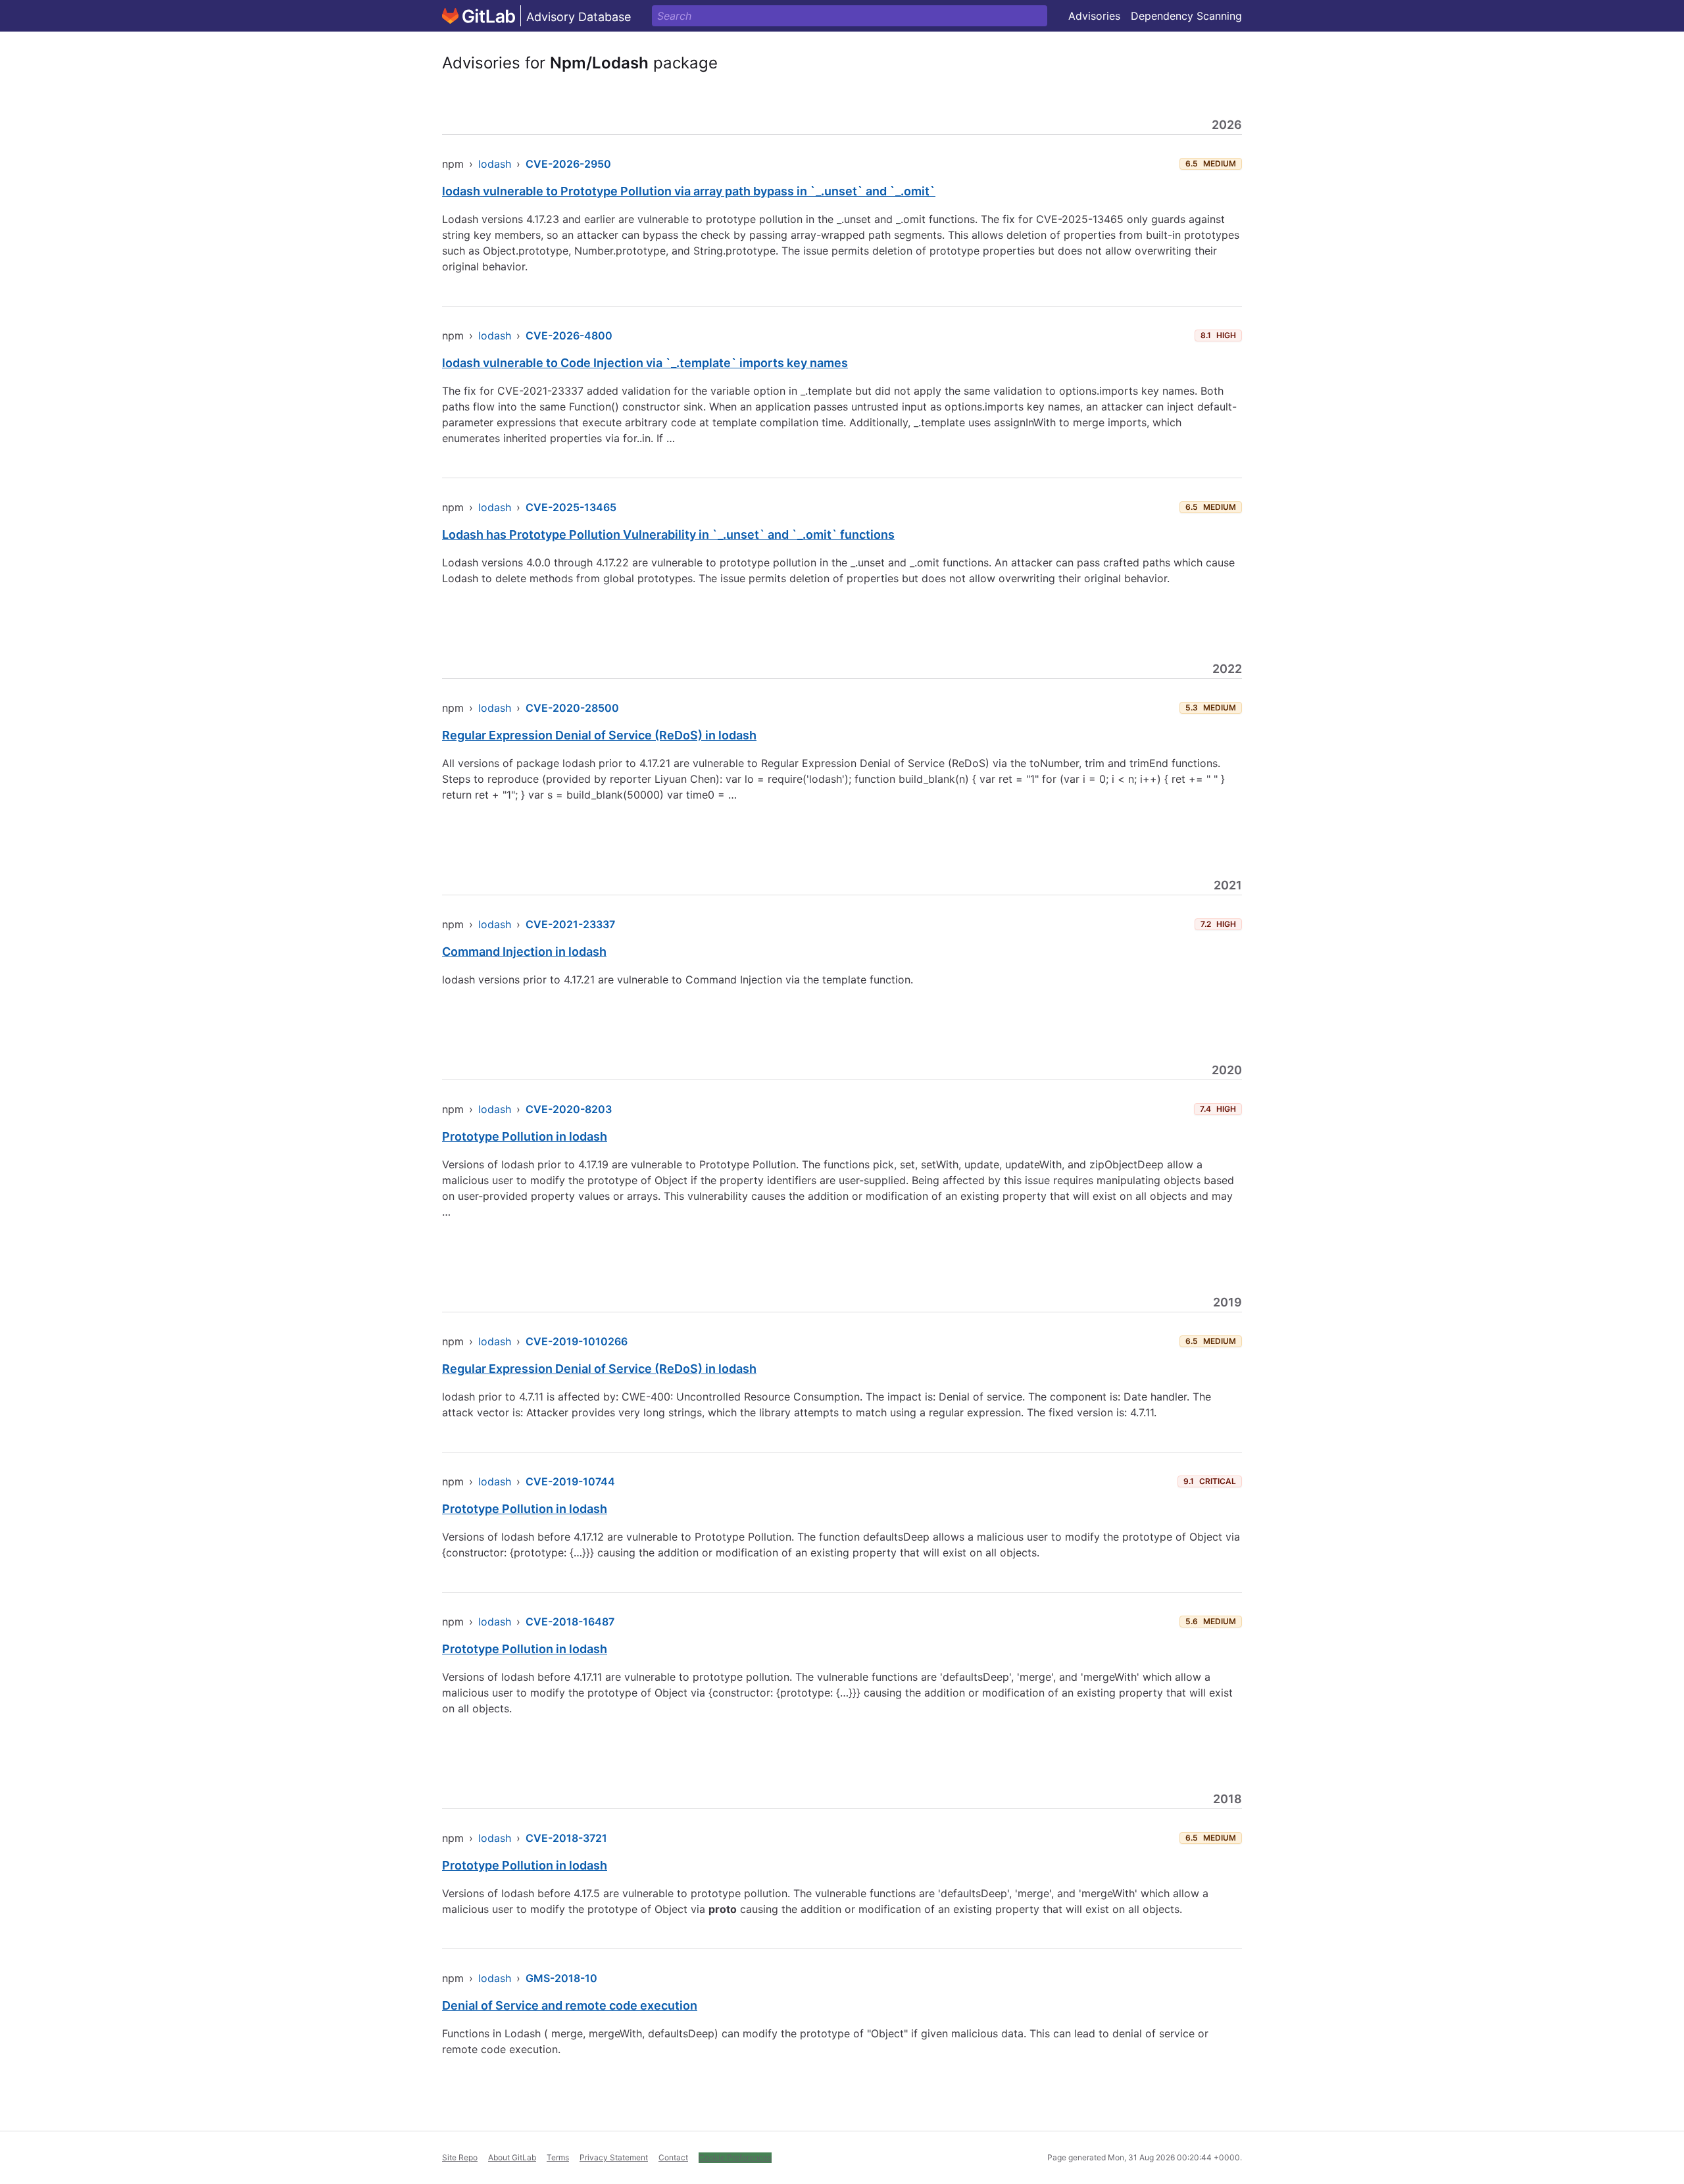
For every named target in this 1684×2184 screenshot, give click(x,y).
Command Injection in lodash (524, 952)
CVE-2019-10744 (570, 1481)
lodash (495, 164)
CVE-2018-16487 (570, 1622)
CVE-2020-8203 (569, 1109)
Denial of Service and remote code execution (570, 2005)
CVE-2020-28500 (572, 708)
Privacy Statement (614, 2157)
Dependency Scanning (1186, 16)
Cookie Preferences (735, 2157)
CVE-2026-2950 (568, 164)
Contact (673, 2157)
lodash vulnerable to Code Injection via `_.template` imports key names (645, 363)
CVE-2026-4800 (569, 335)
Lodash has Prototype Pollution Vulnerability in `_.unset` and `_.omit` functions (668, 534)
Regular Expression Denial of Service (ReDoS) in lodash (599, 735)
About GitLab (512, 2157)
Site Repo (460, 2157)
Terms (558, 2157)
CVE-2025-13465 (571, 507)
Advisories (1094, 16)
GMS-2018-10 (561, 1978)
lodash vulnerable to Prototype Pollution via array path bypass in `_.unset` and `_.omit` (689, 191)
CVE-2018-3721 (566, 1838)
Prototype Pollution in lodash (525, 1136)
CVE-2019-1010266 (577, 1341)
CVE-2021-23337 (570, 924)
